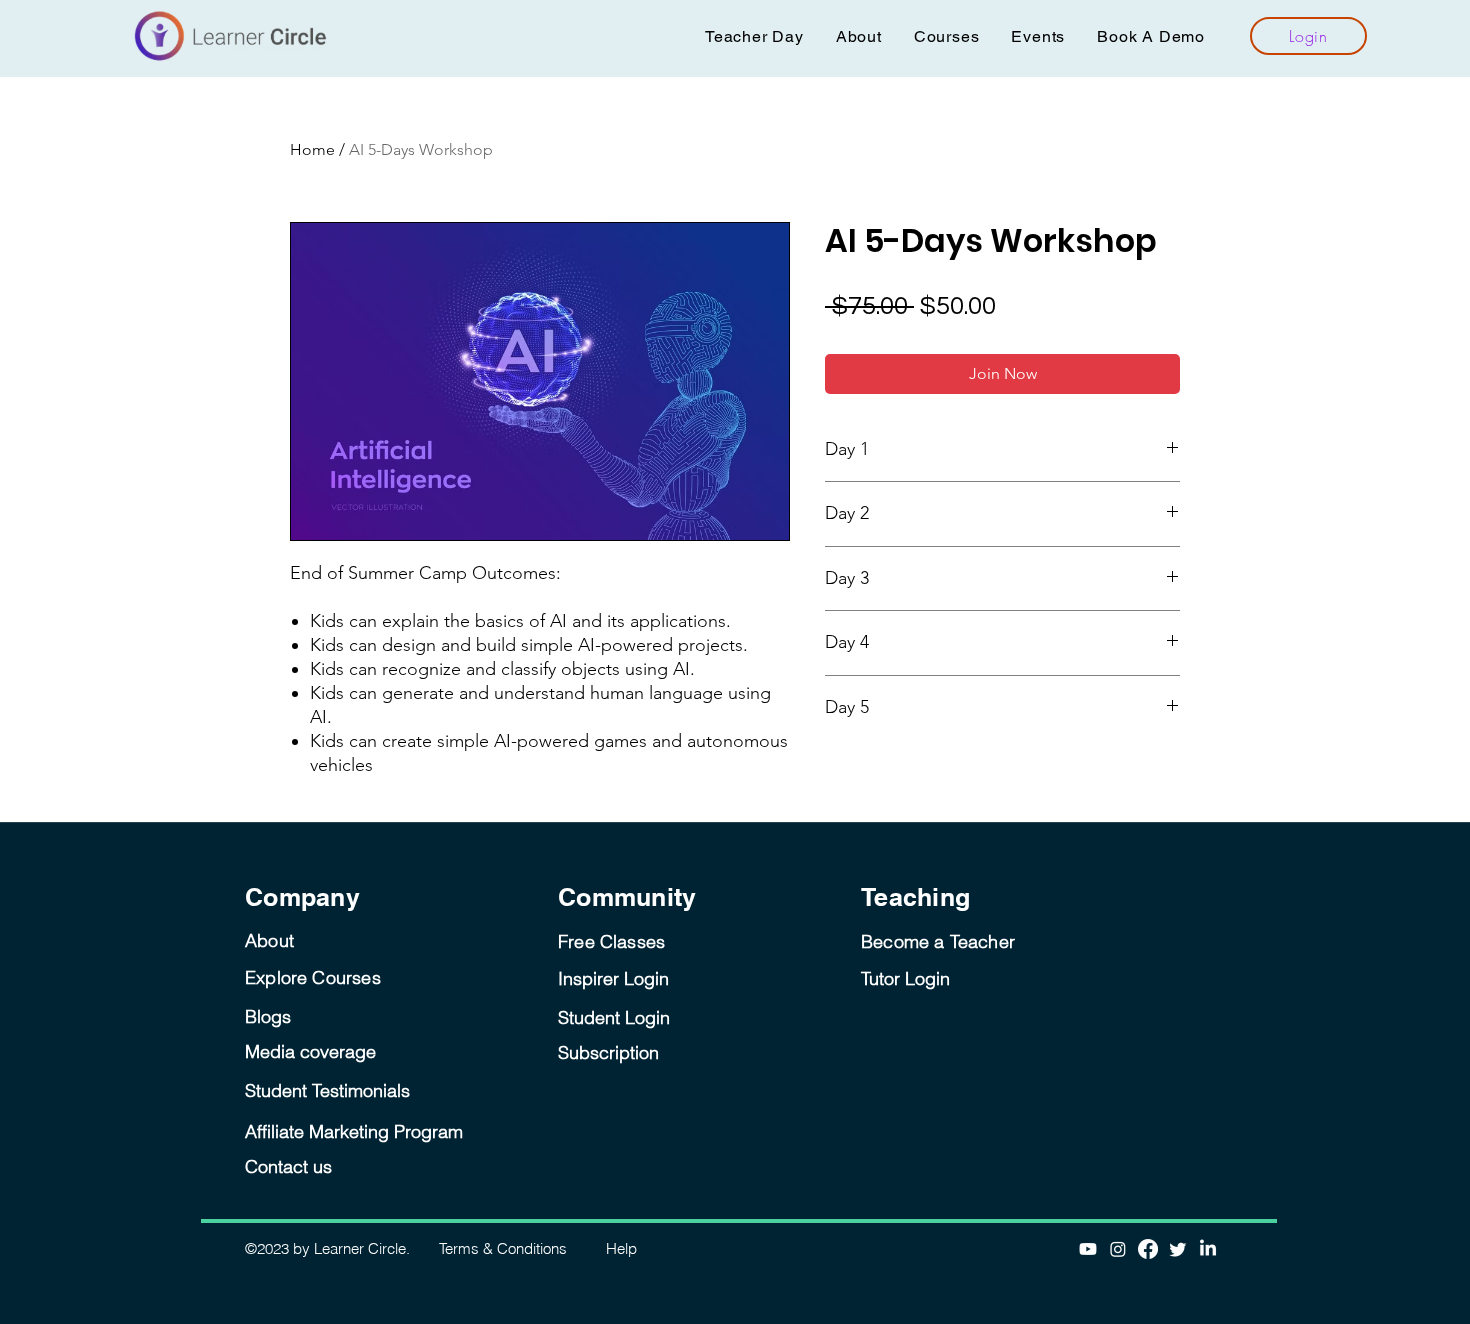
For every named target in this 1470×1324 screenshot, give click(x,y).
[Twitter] (1178, 1249)
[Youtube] (1088, 1249)
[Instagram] (1118, 1249)
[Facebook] (1148, 1249)
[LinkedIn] (1208, 1249)
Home (312, 149)
